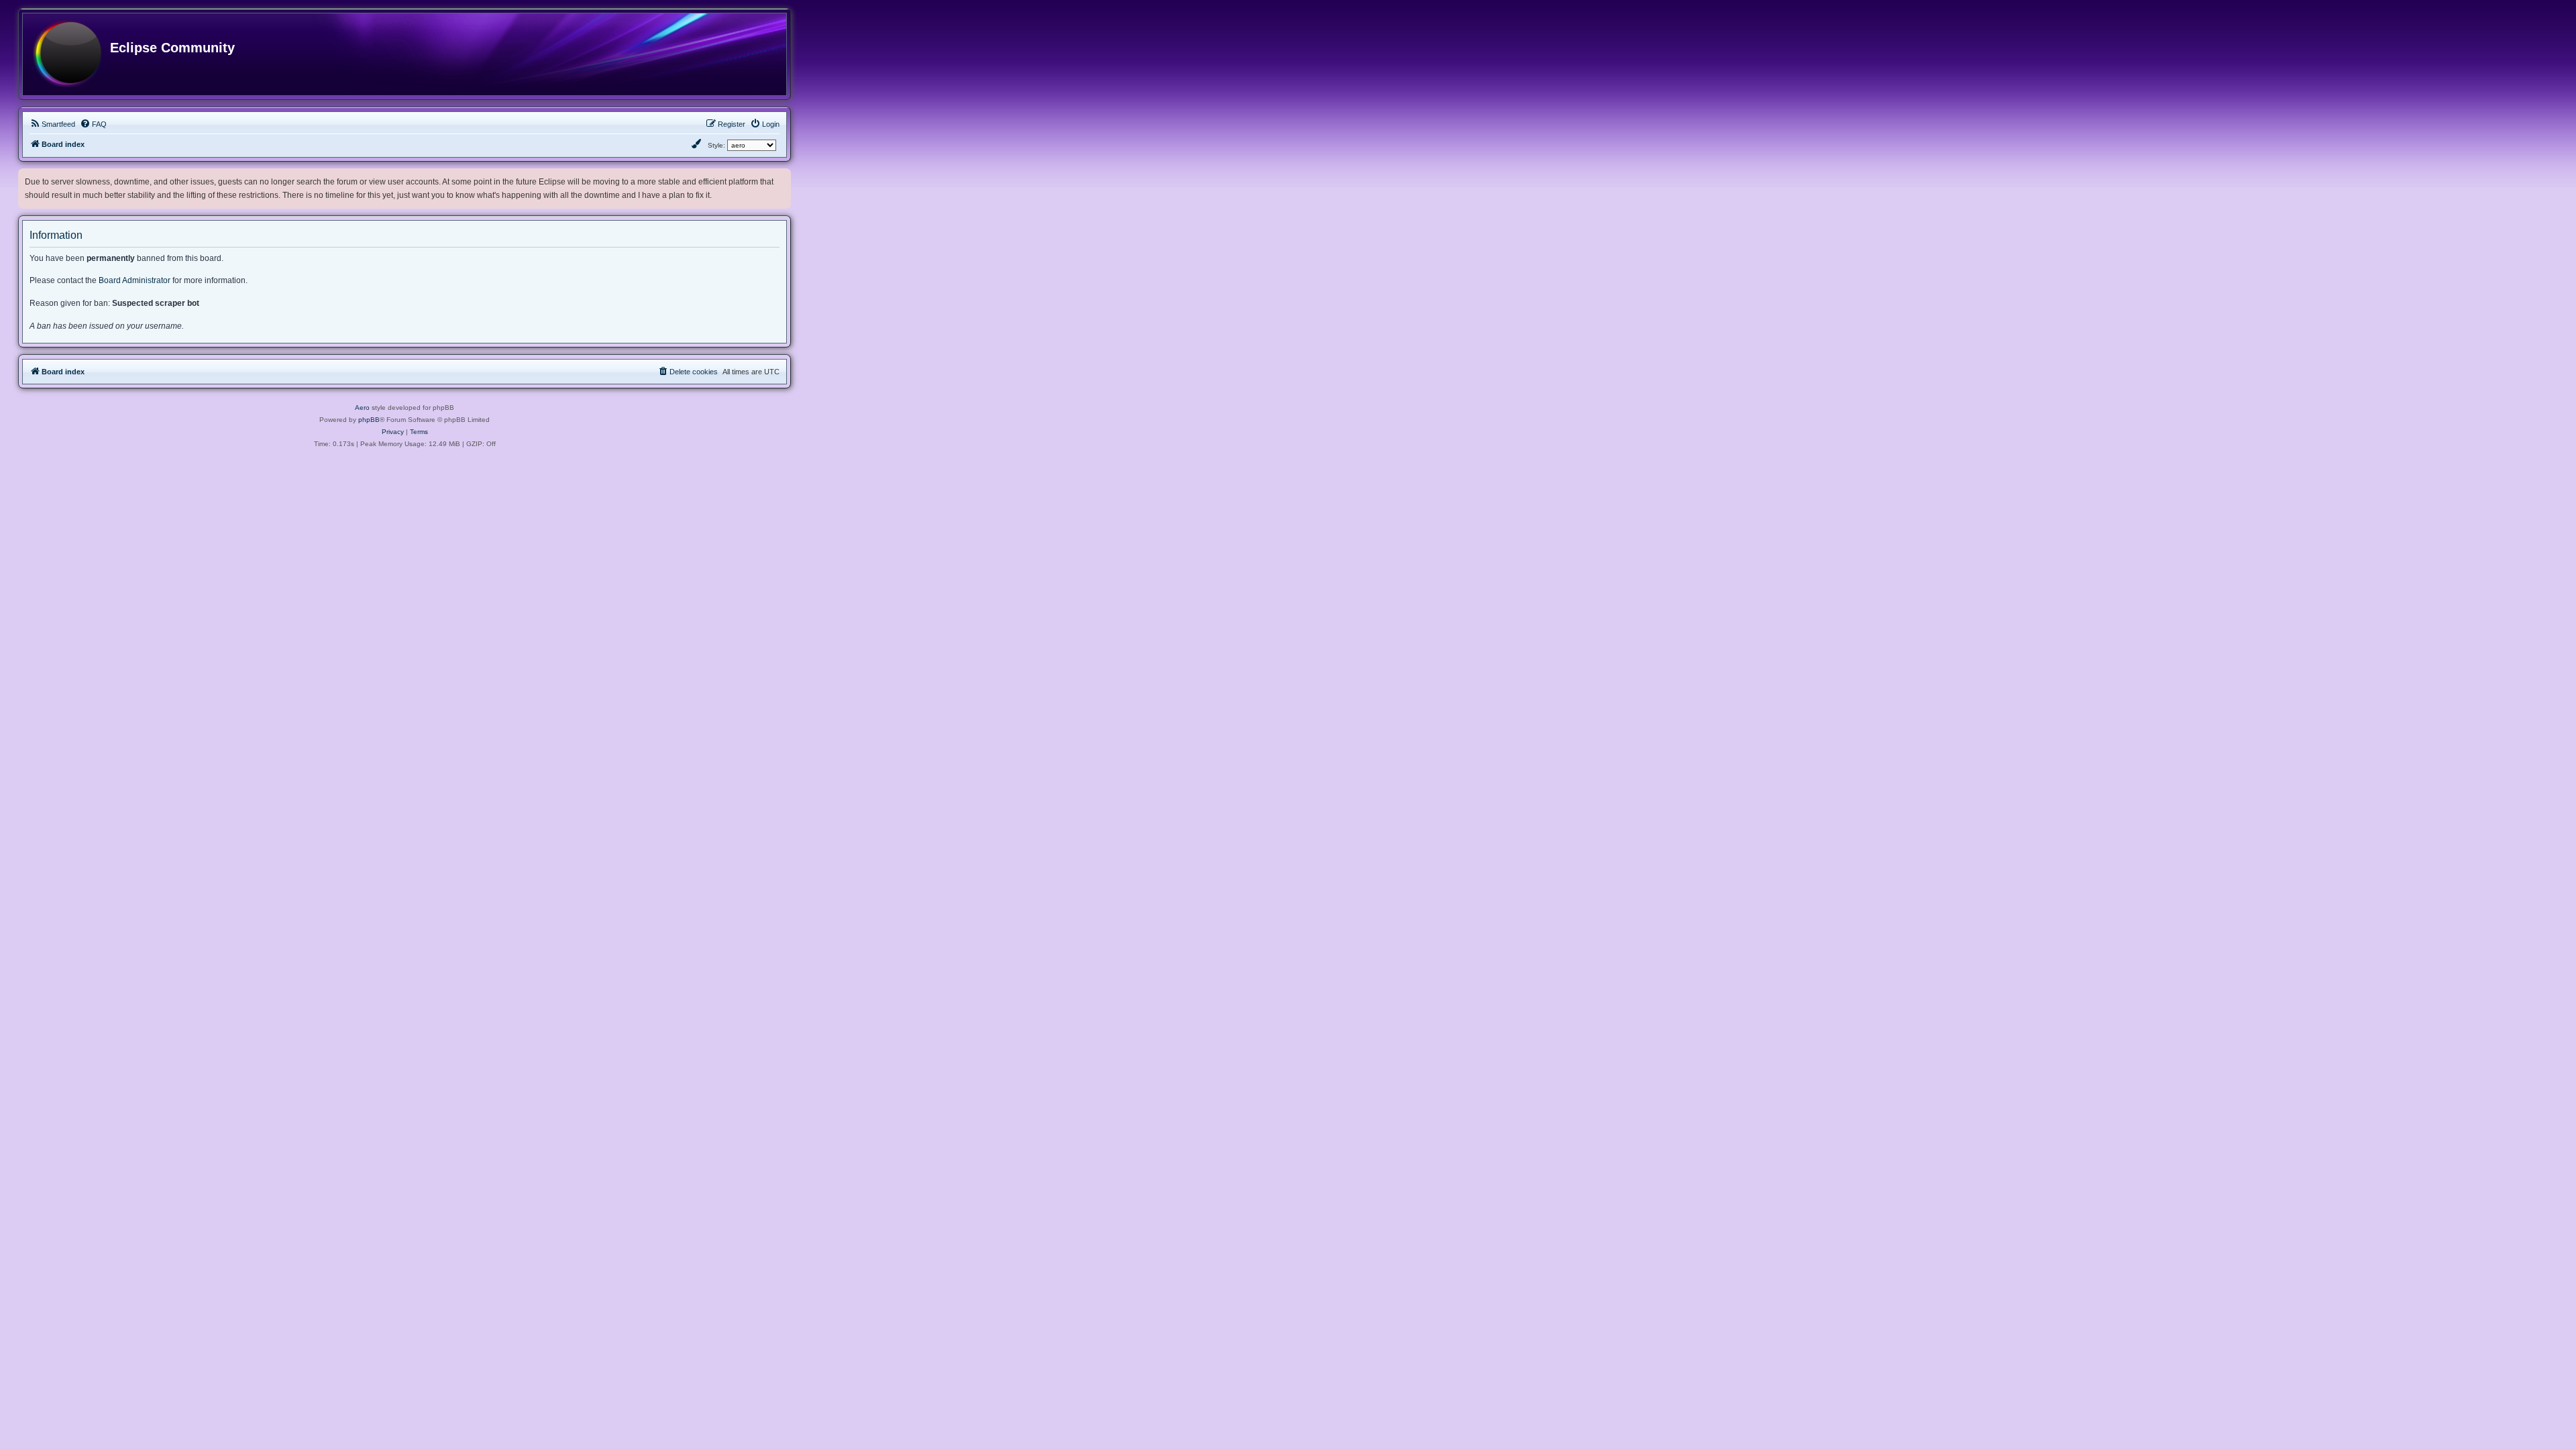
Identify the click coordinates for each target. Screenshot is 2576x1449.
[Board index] (67, 54)
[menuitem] (52, 124)
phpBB (369, 420)
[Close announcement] (782, 176)
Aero (362, 408)
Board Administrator (135, 280)
